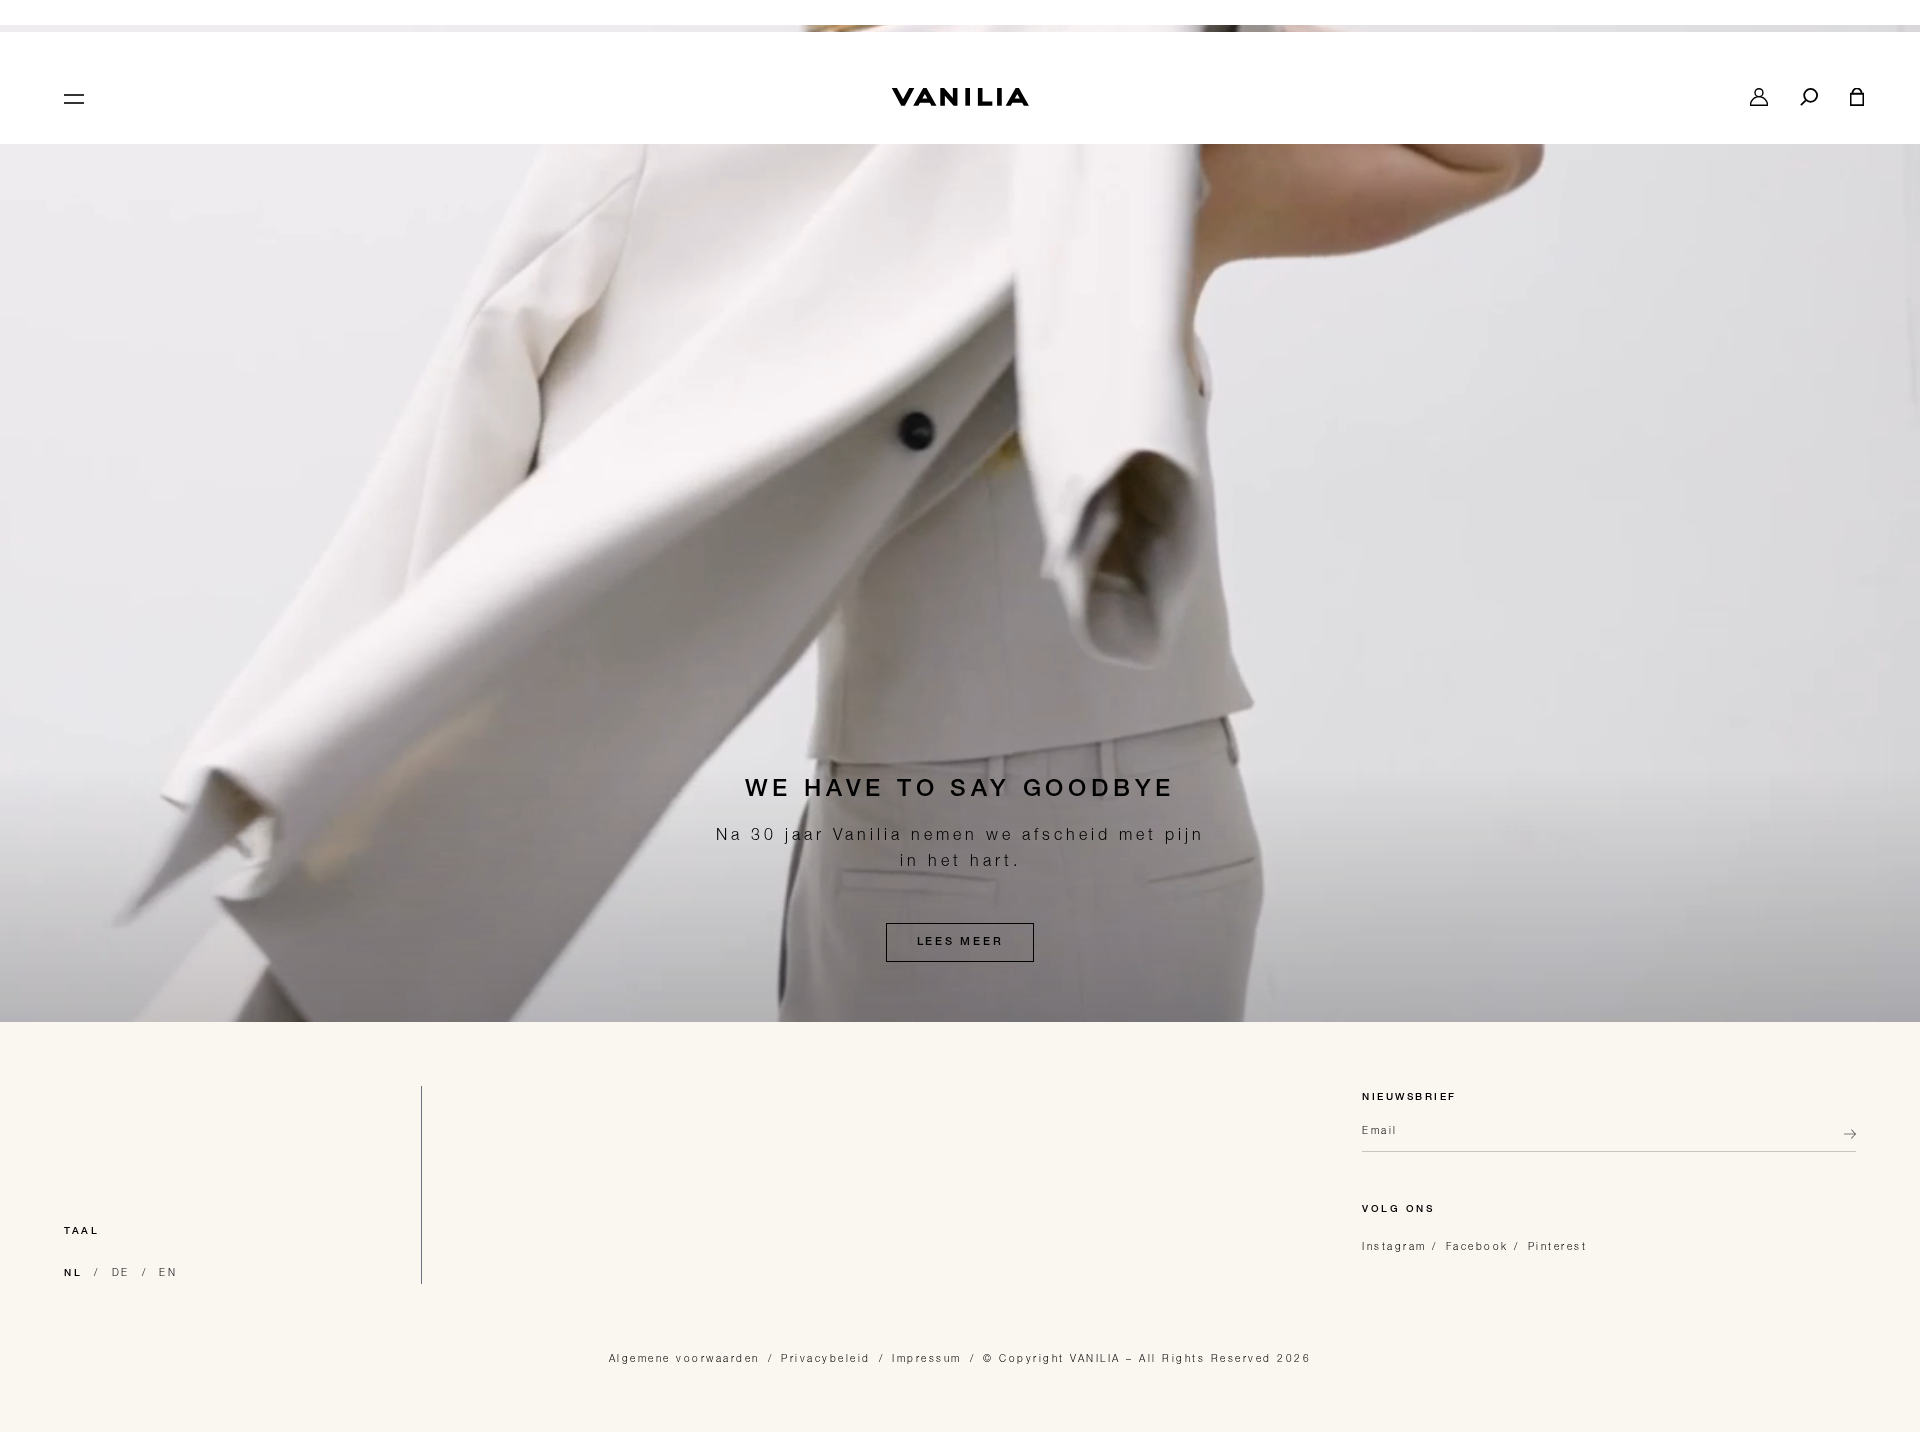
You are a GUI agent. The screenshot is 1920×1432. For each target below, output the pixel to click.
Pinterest (1558, 1246)
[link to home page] (960, 97)
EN (168, 1272)
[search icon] (1809, 97)
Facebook (1477, 1246)
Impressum (927, 1358)
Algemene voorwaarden (684, 1358)
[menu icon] (72, 97)
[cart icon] (1857, 97)
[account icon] (1759, 97)
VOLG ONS (1398, 1210)
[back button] (1844, 1142)
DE (121, 1272)
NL (73, 1274)
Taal (81, 1232)
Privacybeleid (826, 1358)
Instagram (1394, 1246)
